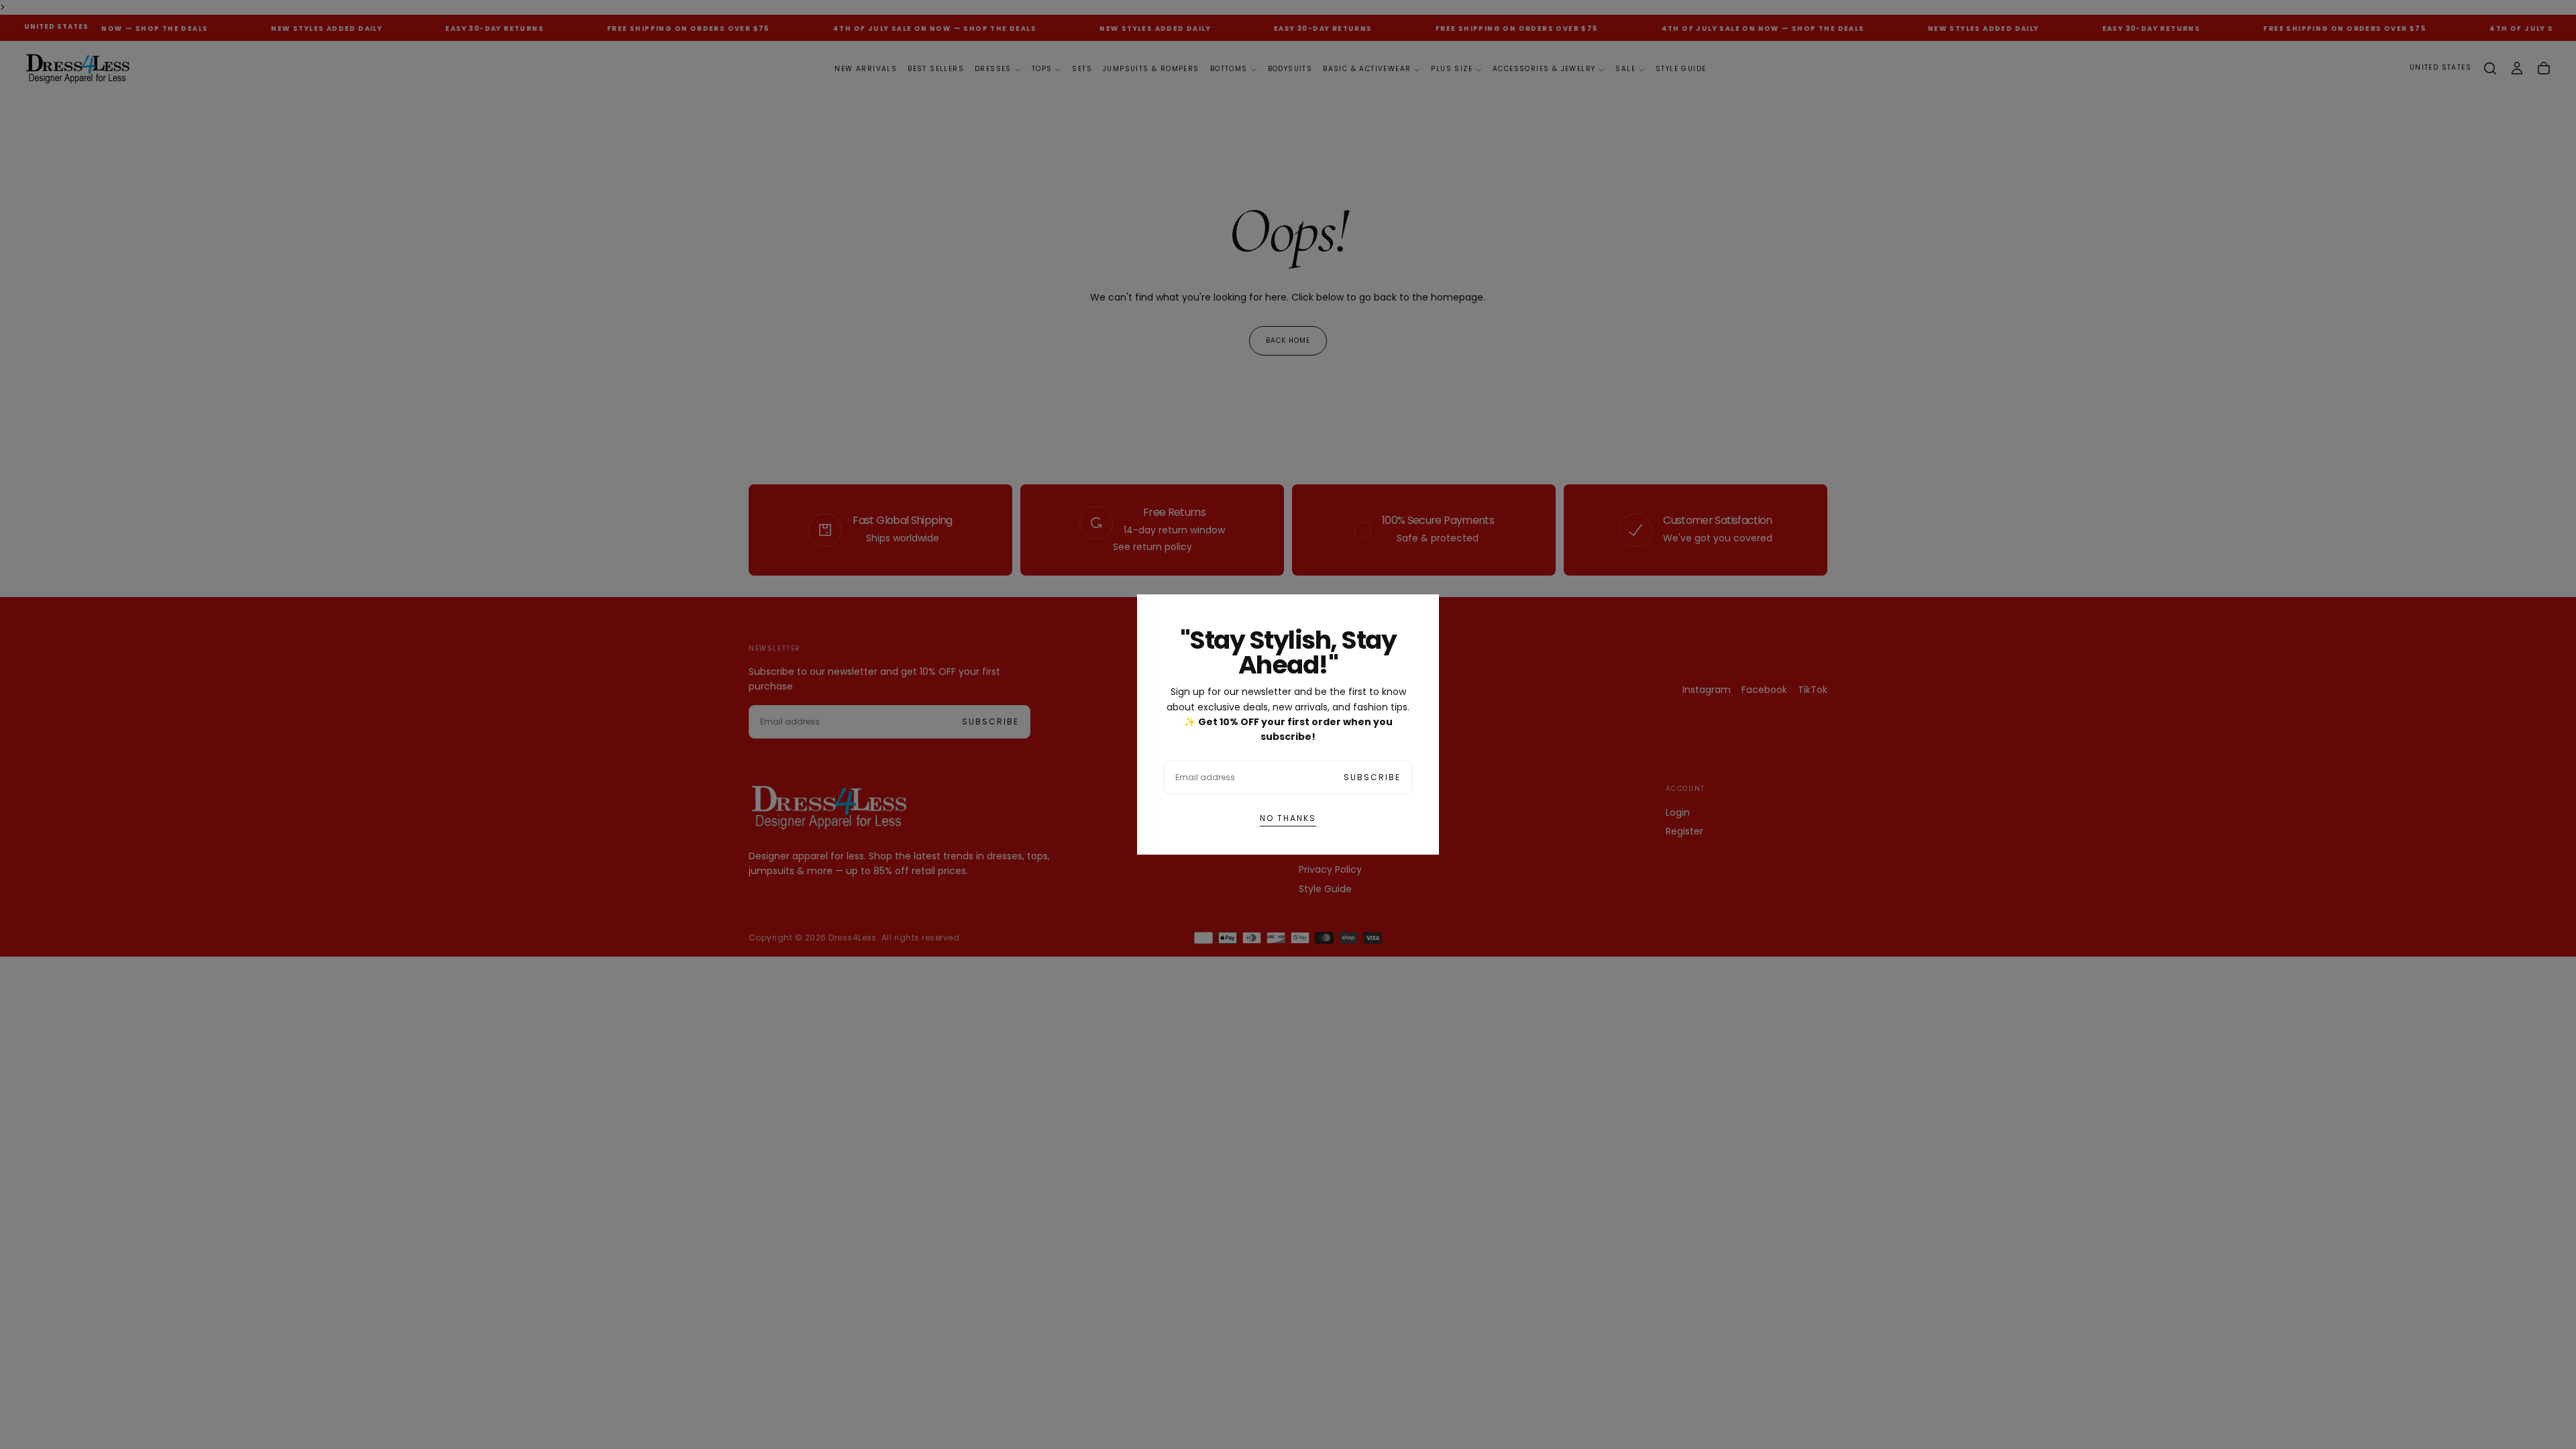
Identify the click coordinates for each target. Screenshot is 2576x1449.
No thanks (1288, 818)
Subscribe (1372, 777)
